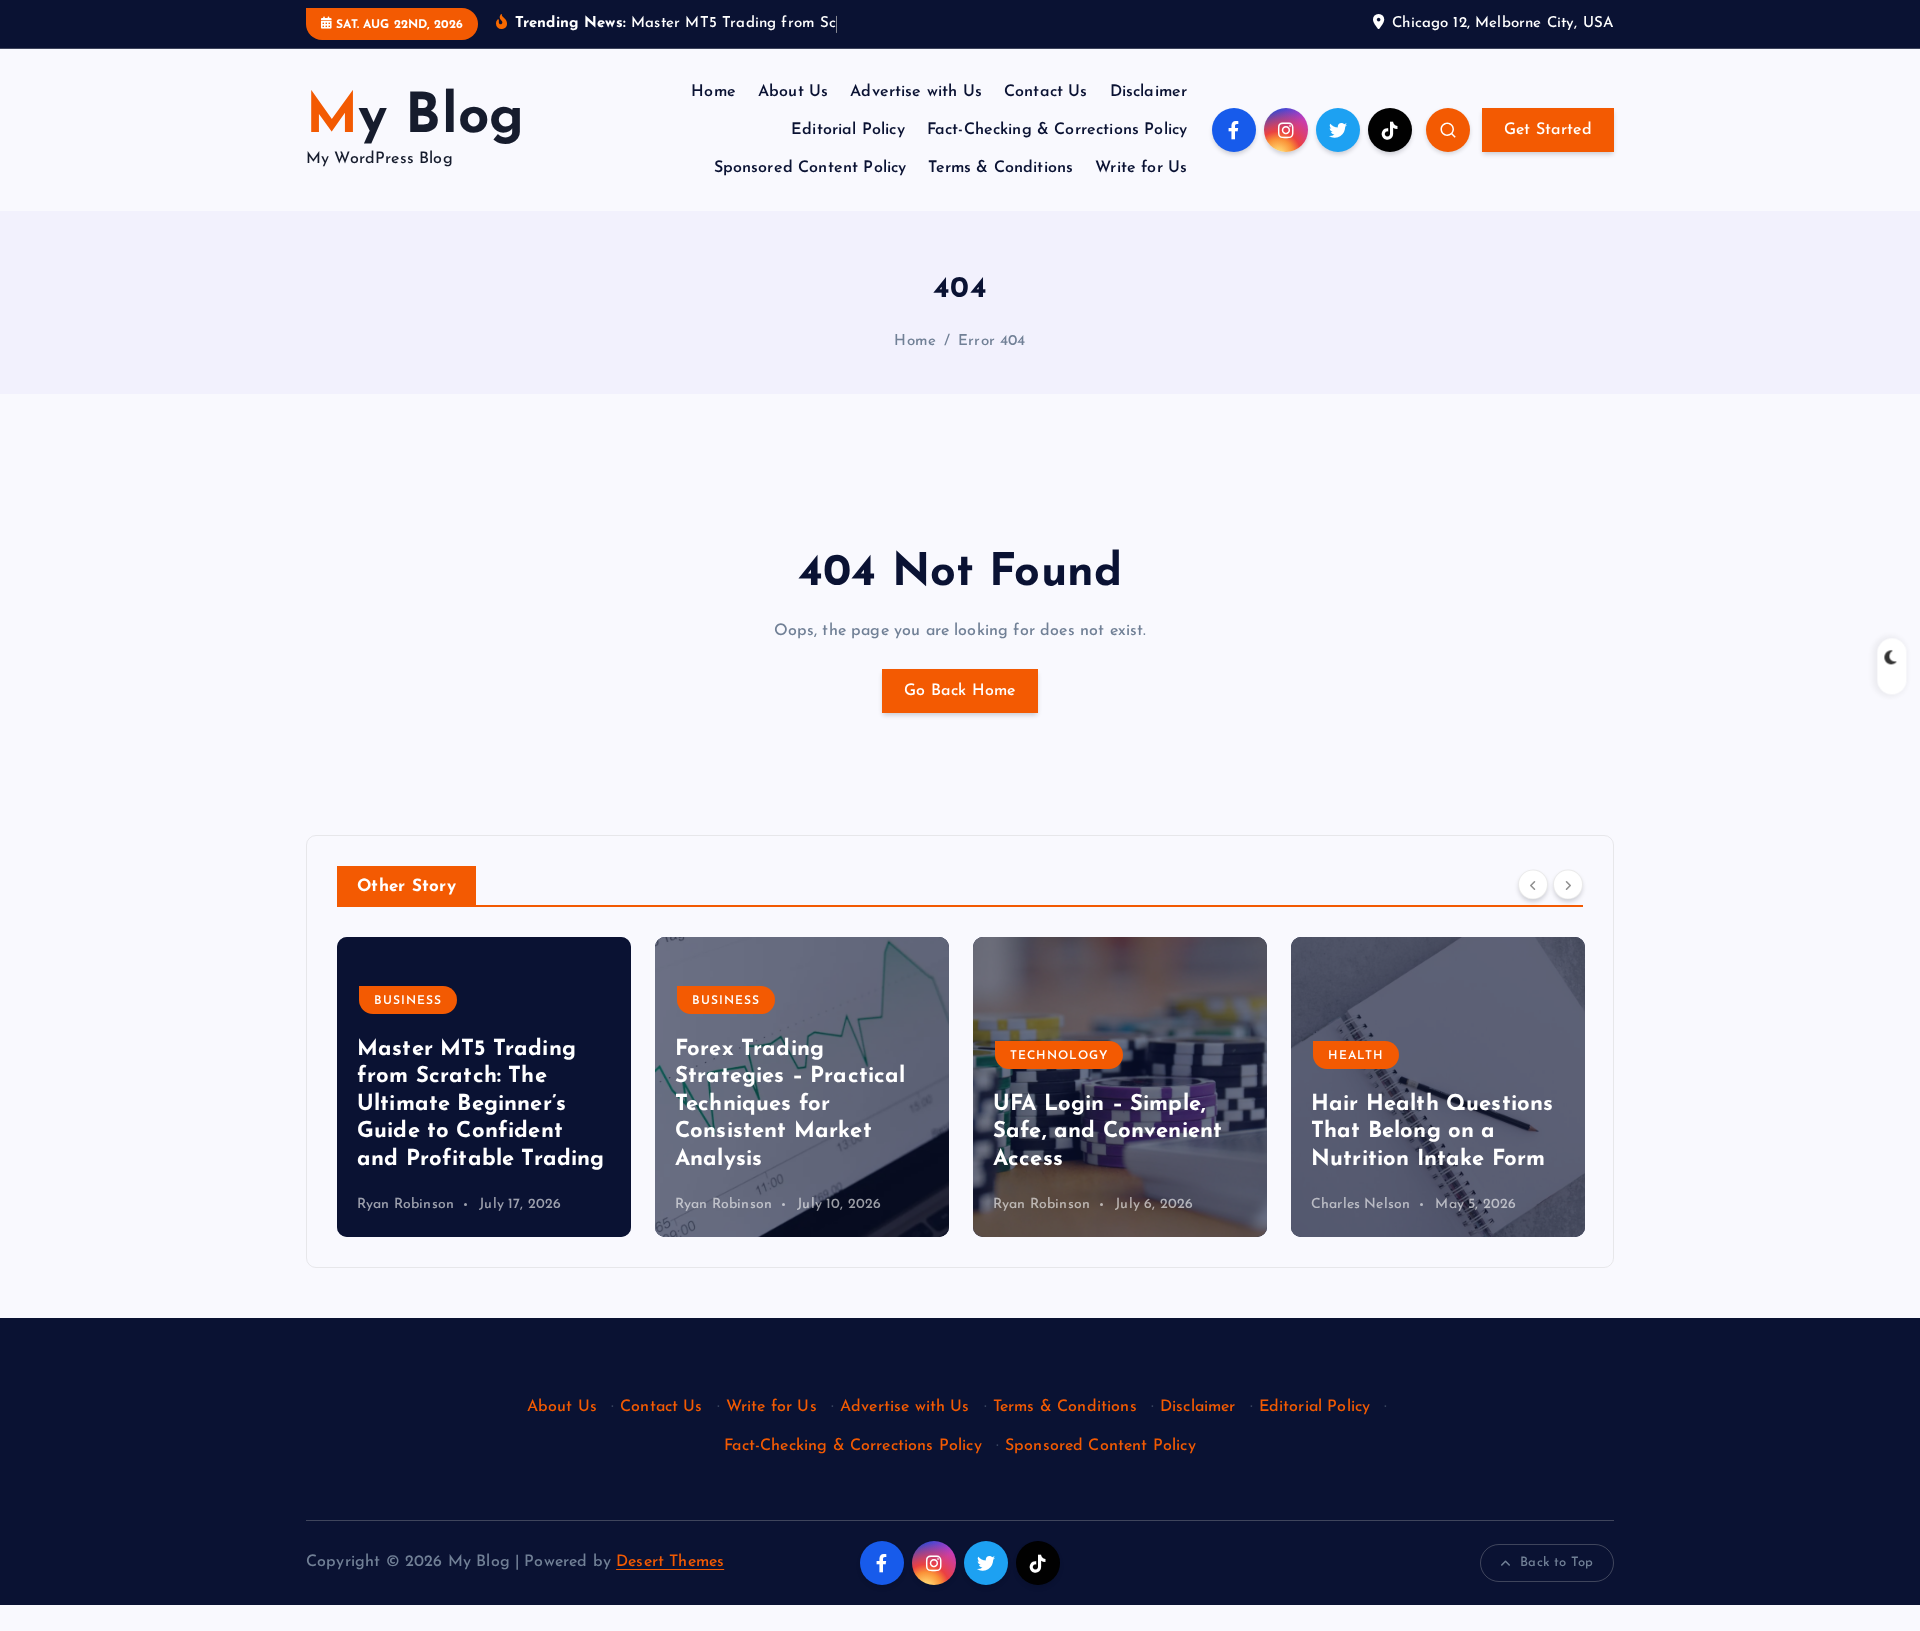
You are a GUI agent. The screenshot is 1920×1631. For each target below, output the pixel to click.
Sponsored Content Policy (810, 168)
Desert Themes (670, 1562)
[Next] (1568, 885)
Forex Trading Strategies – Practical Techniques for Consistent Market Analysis (790, 1104)
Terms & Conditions (1000, 168)
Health (1356, 1056)
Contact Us (1046, 92)
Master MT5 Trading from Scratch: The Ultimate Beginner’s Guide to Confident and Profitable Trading (481, 1104)
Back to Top (1556, 1562)
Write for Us (1141, 168)
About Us (793, 92)
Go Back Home (960, 691)
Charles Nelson (1360, 1204)
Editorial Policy (848, 130)
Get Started (1548, 130)
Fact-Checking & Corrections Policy (1057, 130)
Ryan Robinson (405, 1204)
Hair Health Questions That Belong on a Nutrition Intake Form (1432, 1132)
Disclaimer (1149, 92)
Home (713, 92)
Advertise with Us (916, 92)
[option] (484, 1087)
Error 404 (991, 341)
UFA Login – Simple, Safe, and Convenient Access (1107, 1132)
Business (408, 1001)
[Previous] (1533, 885)
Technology (1059, 1056)
